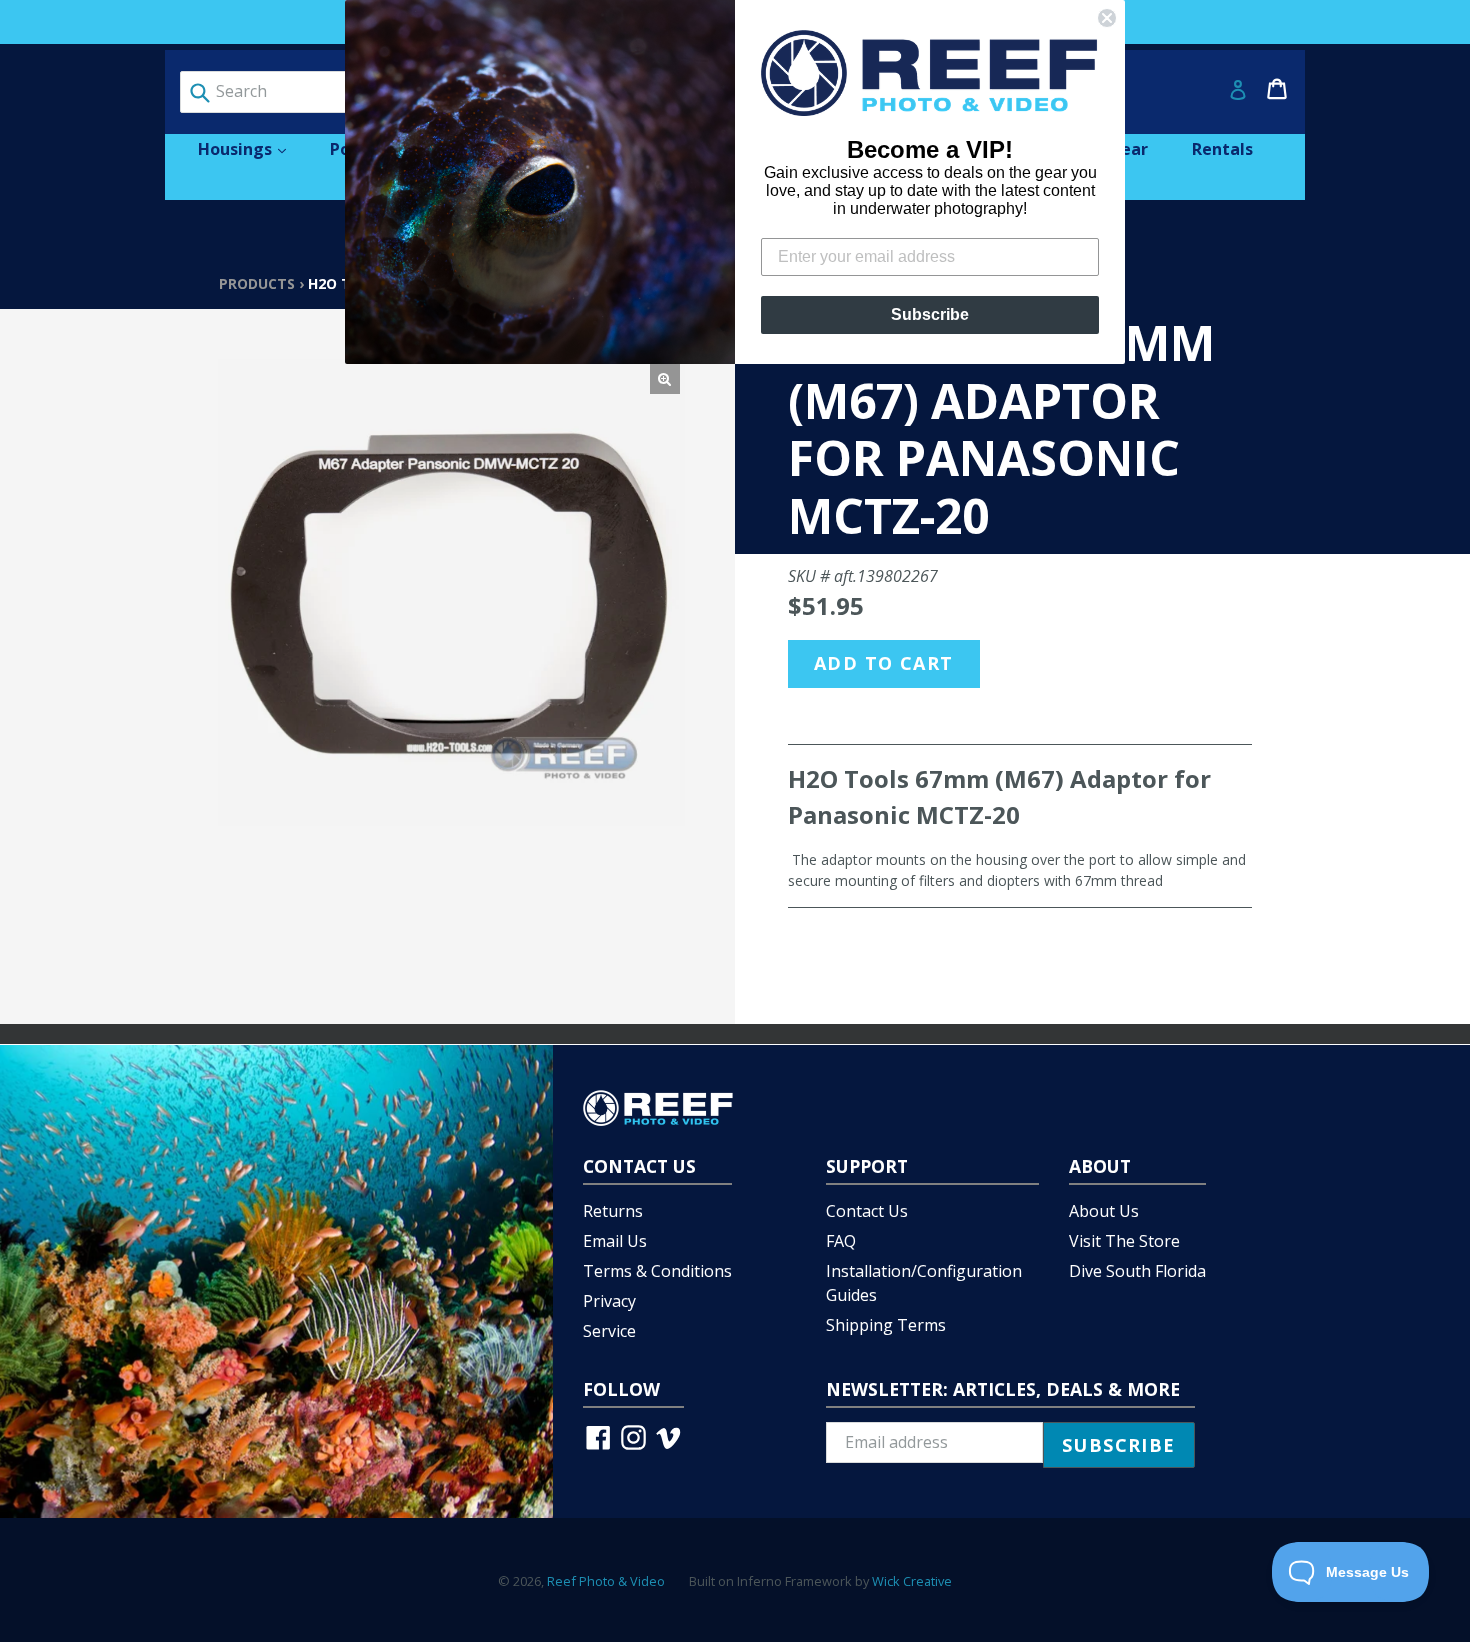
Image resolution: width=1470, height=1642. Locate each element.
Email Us (615, 1241)
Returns (613, 1211)
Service (609, 1331)
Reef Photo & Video (606, 1581)
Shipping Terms (886, 1325)
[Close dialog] (1107, 18)
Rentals (1222, 149)
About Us (1104, 1211)
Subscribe (930, 314)
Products (257, 283)
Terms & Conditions (657, 1271)
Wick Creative (912, 1581)
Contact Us (867, 1211)
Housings (252, 148)
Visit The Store (1124, 1241)
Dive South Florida (1137, 1271)
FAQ (841, 1241)
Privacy (609, 1301)
